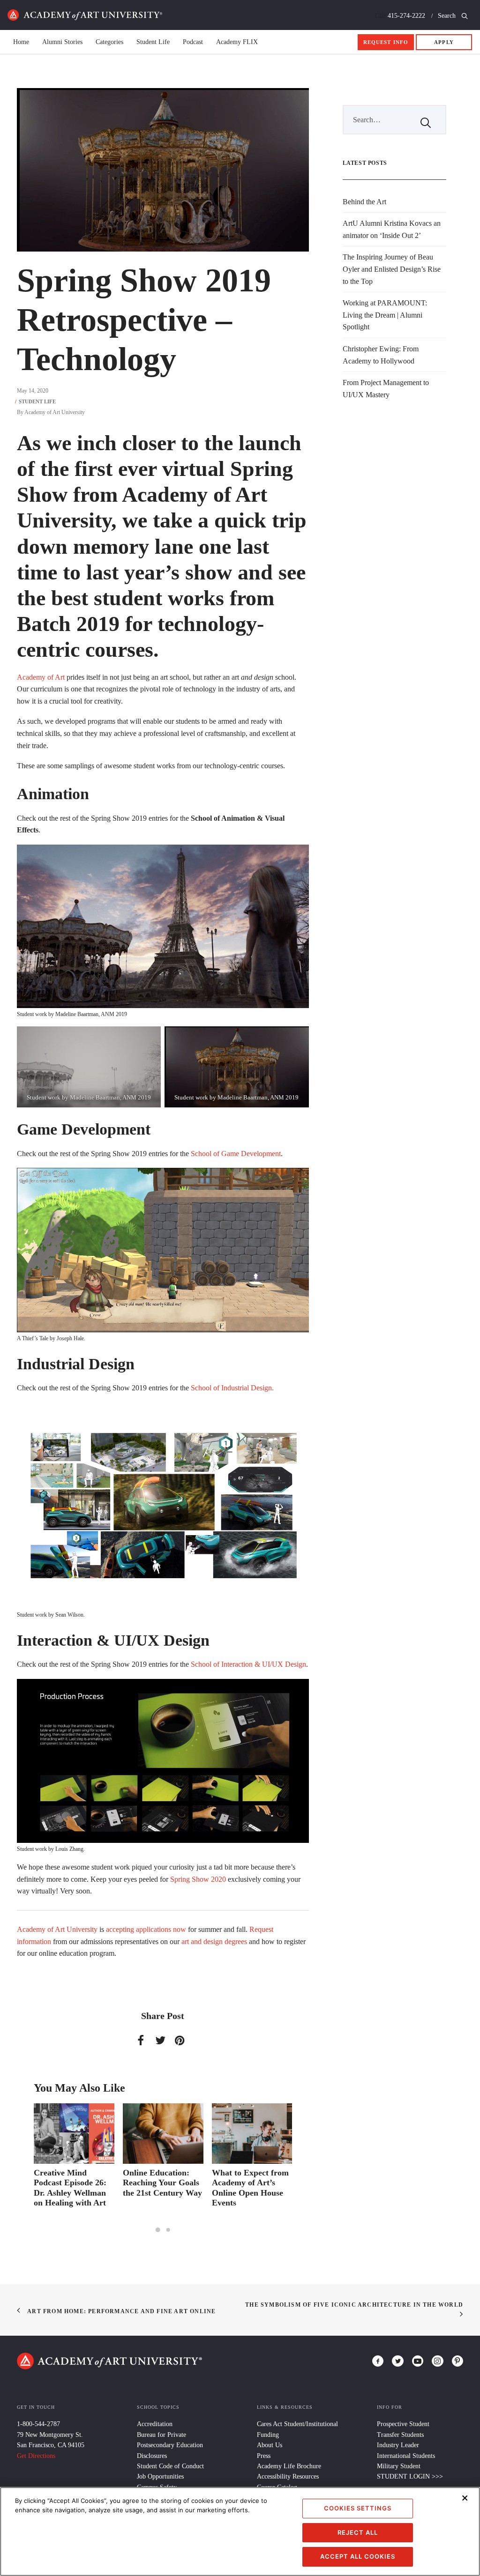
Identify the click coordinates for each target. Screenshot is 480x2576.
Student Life (153, 42)
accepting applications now (146, 1929)
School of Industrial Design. (232, 1388)
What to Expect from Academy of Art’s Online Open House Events (161, 2188)
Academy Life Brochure (289, 2466)
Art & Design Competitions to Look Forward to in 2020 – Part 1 (251, 2188)
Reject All (358, 2532)
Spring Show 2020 (198, 1879)
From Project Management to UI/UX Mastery (386, 389)
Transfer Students (400, 2435)
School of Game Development (236, 1154)
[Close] (465, 2498)
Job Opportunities (160, 2476)
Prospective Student (403, 2424)
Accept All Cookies (358, 2556)
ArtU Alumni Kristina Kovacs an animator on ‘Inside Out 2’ (392, 229)
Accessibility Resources (288, 2476)
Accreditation (155, 2424)
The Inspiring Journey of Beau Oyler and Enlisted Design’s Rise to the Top (392, 269)
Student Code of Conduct (170, 2466)
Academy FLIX (237, 42)
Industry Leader (398, 2445)
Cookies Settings (358, 2508)
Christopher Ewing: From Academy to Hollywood (381, 355)
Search (448, 16)
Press (264, 2456)
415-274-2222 (406, 16)
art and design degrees (214, 1941)
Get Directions (36, 2456)
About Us (270, 2445)
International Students (406, 2456)
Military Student (399, 2466)
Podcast (193, 42)
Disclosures (152, 2456)
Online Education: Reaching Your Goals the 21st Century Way (73, 2183)
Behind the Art (364, 202)
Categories (109, 42)
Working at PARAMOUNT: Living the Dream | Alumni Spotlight (385, 315)
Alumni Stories (62, 42)
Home (85, 15)
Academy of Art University (55, 412)
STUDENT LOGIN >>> (410, 2476)
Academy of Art (41, 677)
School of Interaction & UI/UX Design (248, 1664)
